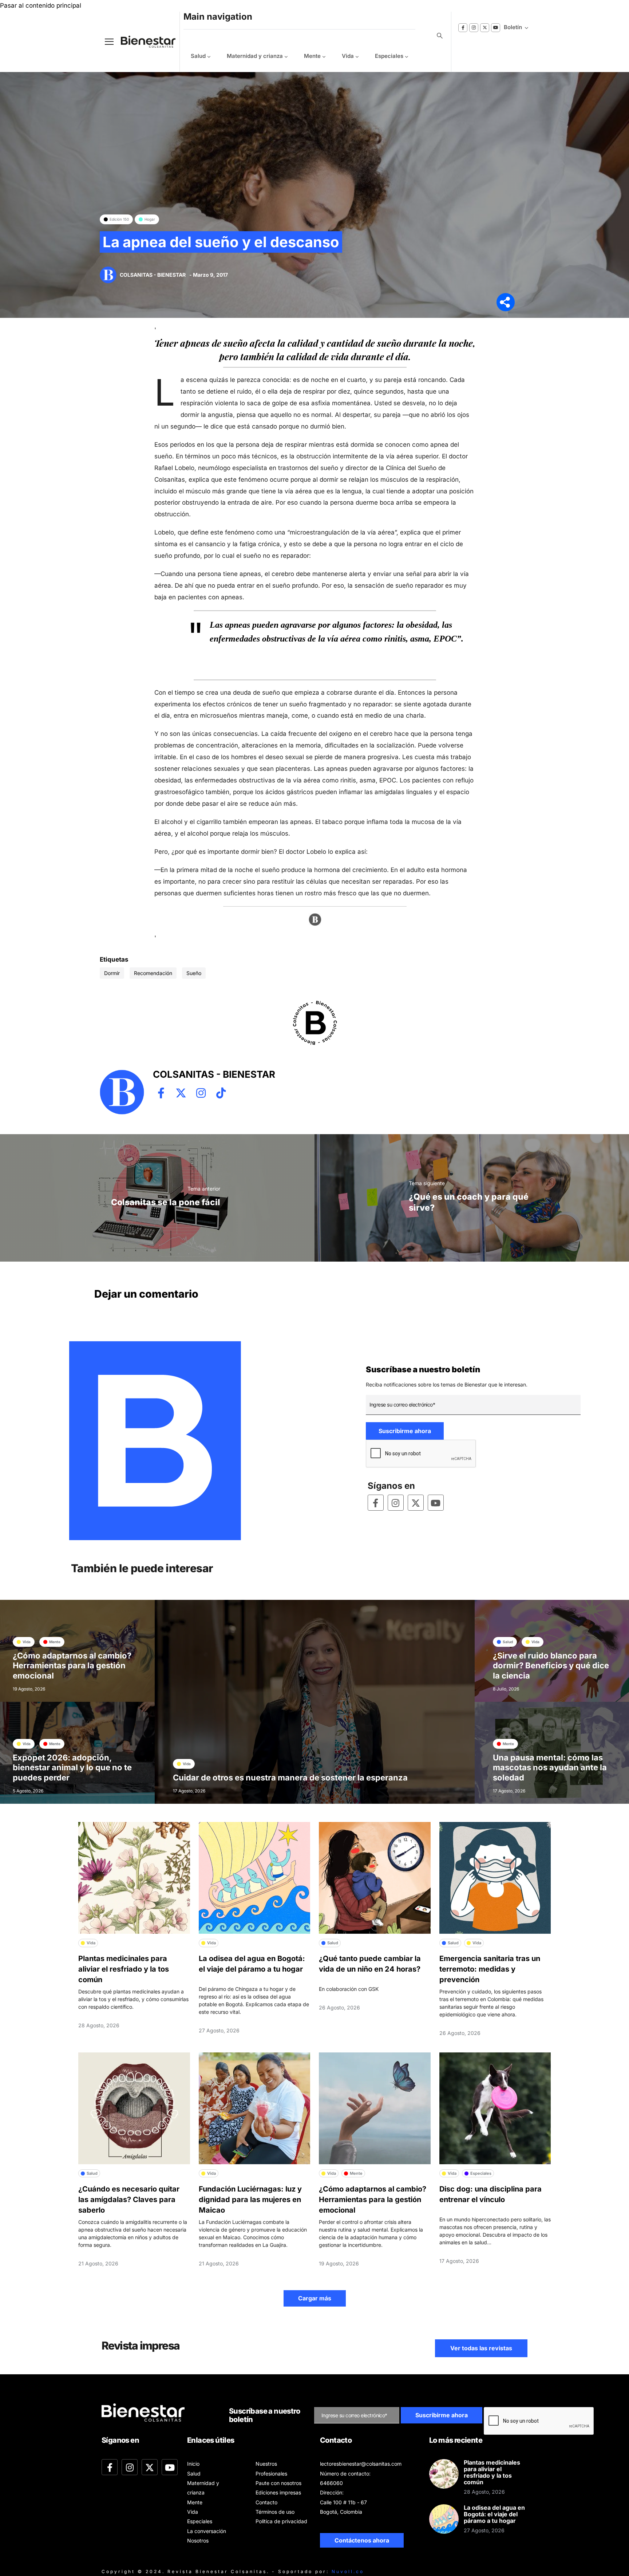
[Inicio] (143, 42)
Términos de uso (275, 2512)
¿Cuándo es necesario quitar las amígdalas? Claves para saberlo (129, 2200)
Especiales (389, 56)
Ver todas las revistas (481, 2348)
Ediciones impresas (278, 2492)
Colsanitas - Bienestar (153, 275)
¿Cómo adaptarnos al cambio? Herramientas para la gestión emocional (72, 1666)
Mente (312, 56)
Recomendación (153, 973)
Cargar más (315, 2298)
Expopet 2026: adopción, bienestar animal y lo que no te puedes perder (72, 1768)
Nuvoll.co (348, 2571)
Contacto (266, 2502)
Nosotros (198, 2541)
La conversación (207, 2531)
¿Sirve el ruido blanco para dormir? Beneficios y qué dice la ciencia (551, 1666)
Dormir (112, 973)
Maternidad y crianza (255, 56)
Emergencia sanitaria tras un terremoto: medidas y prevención (490, 1969)
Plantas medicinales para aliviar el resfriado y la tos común (124, 1969)
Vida (348, 56)
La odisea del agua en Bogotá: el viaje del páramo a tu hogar (494, 2514)
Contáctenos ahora (362, 2540)
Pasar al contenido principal (41, 5)
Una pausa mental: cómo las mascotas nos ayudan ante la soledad (550, 1768)
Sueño (194, 973)
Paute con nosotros (278, 2483)
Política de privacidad (281, 2521)
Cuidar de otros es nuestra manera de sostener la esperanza (290, 1778)
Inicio (193, 2464)
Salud (198, 56)
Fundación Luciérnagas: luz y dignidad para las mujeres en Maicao (250, 2200)
